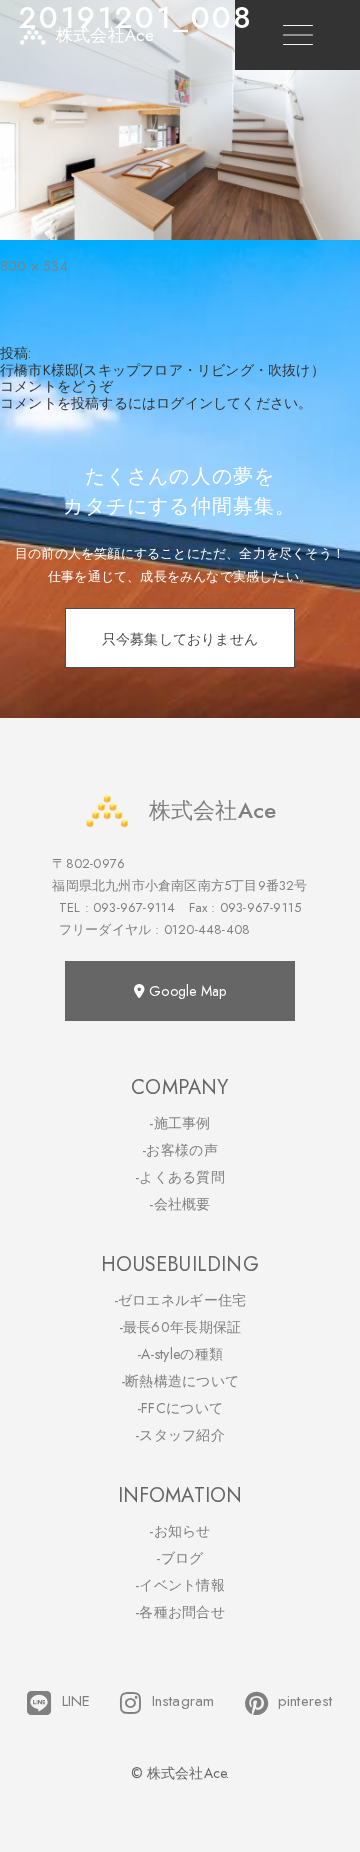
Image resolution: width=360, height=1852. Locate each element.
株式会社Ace (212, 810)
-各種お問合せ (180, 1612)
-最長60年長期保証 (180, 1327)
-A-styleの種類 (180, 1354)
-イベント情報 (180, 1585)
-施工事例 (180, 1123)
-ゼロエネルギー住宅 (180, 1300)
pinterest (305, 1701)
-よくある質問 (180, 1177)
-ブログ (179, 1558)
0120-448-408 (207, 929)
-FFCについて (180, 1408)
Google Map (185, 991)
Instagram (183, 1701)
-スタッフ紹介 (180, 1435)
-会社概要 (180, 1204)
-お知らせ (180, 1531)
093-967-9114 (134, 907)
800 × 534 (34, 266)
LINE (76, 1701)
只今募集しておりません (180, 639)
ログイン (184, 403)
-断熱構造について (180, 1381)
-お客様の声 (180, 1150)
